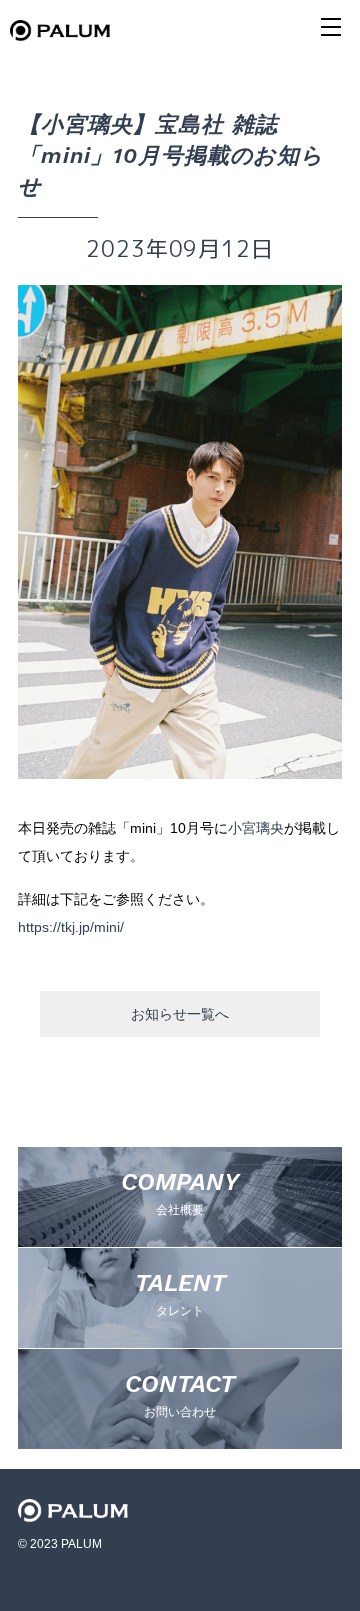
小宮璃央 (256, 828)
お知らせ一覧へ (180, 1014)
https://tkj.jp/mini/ (71, 927)
